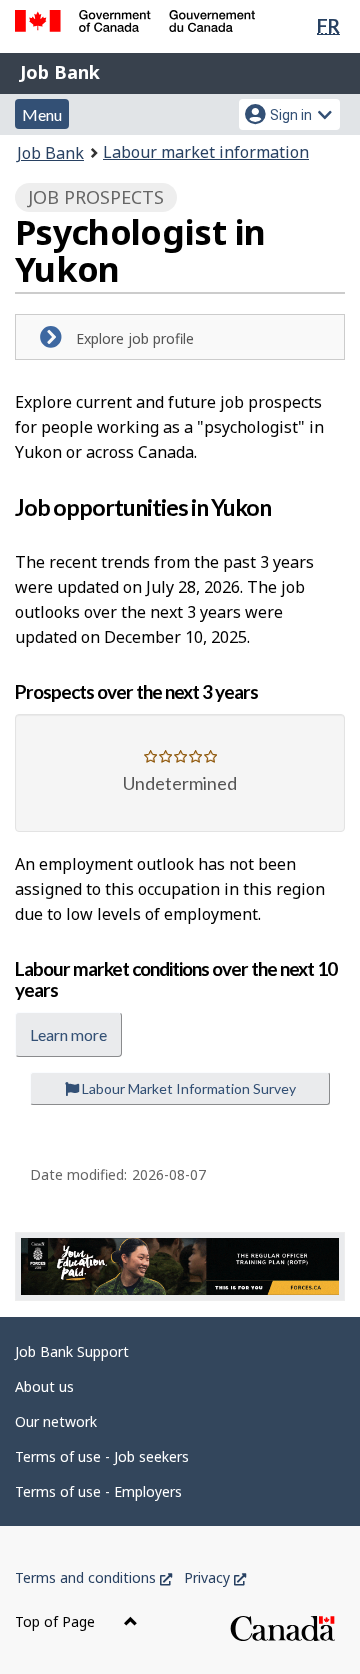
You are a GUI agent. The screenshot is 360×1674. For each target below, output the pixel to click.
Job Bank (60, 72)
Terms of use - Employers (98, 1491)
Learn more (68, 1034)
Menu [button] (42, 114)
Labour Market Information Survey (187, 1088)
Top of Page (57, 1621)
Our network (56, 1421)
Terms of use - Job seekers (102, 1456)
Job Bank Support (72, 1351)
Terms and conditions (93, 1577)
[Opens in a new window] (180, 1266)
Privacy (215, 1577)
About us (44, 1386)
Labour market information (206, 152)
